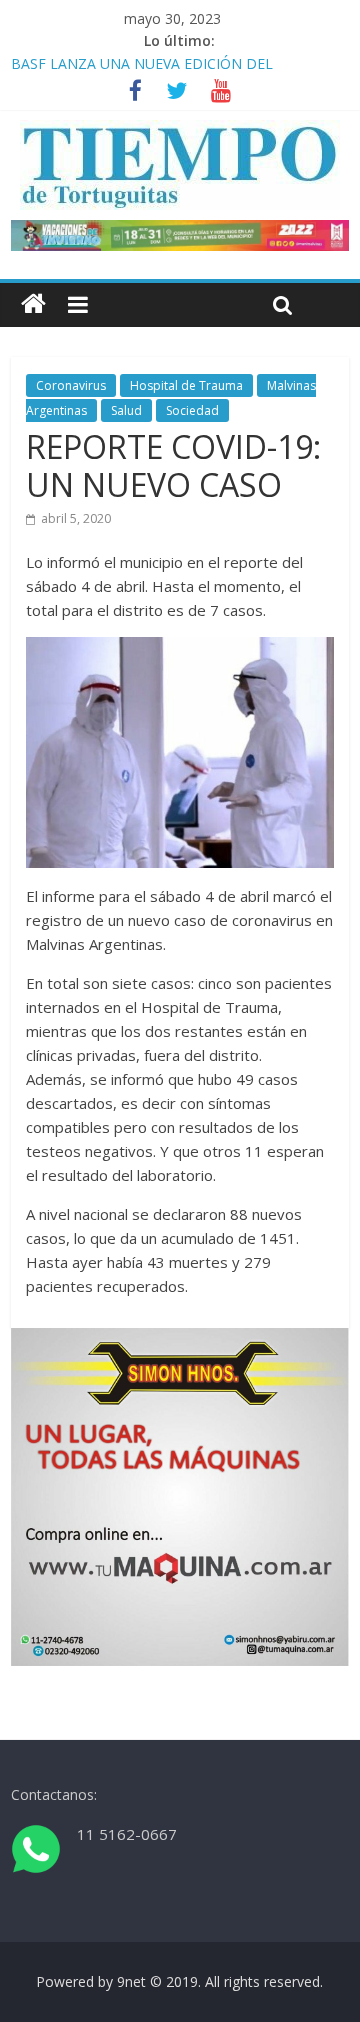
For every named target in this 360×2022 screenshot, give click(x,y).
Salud (126, 410)
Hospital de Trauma (186, 385)
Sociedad (192, 410)
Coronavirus (71, 385)
